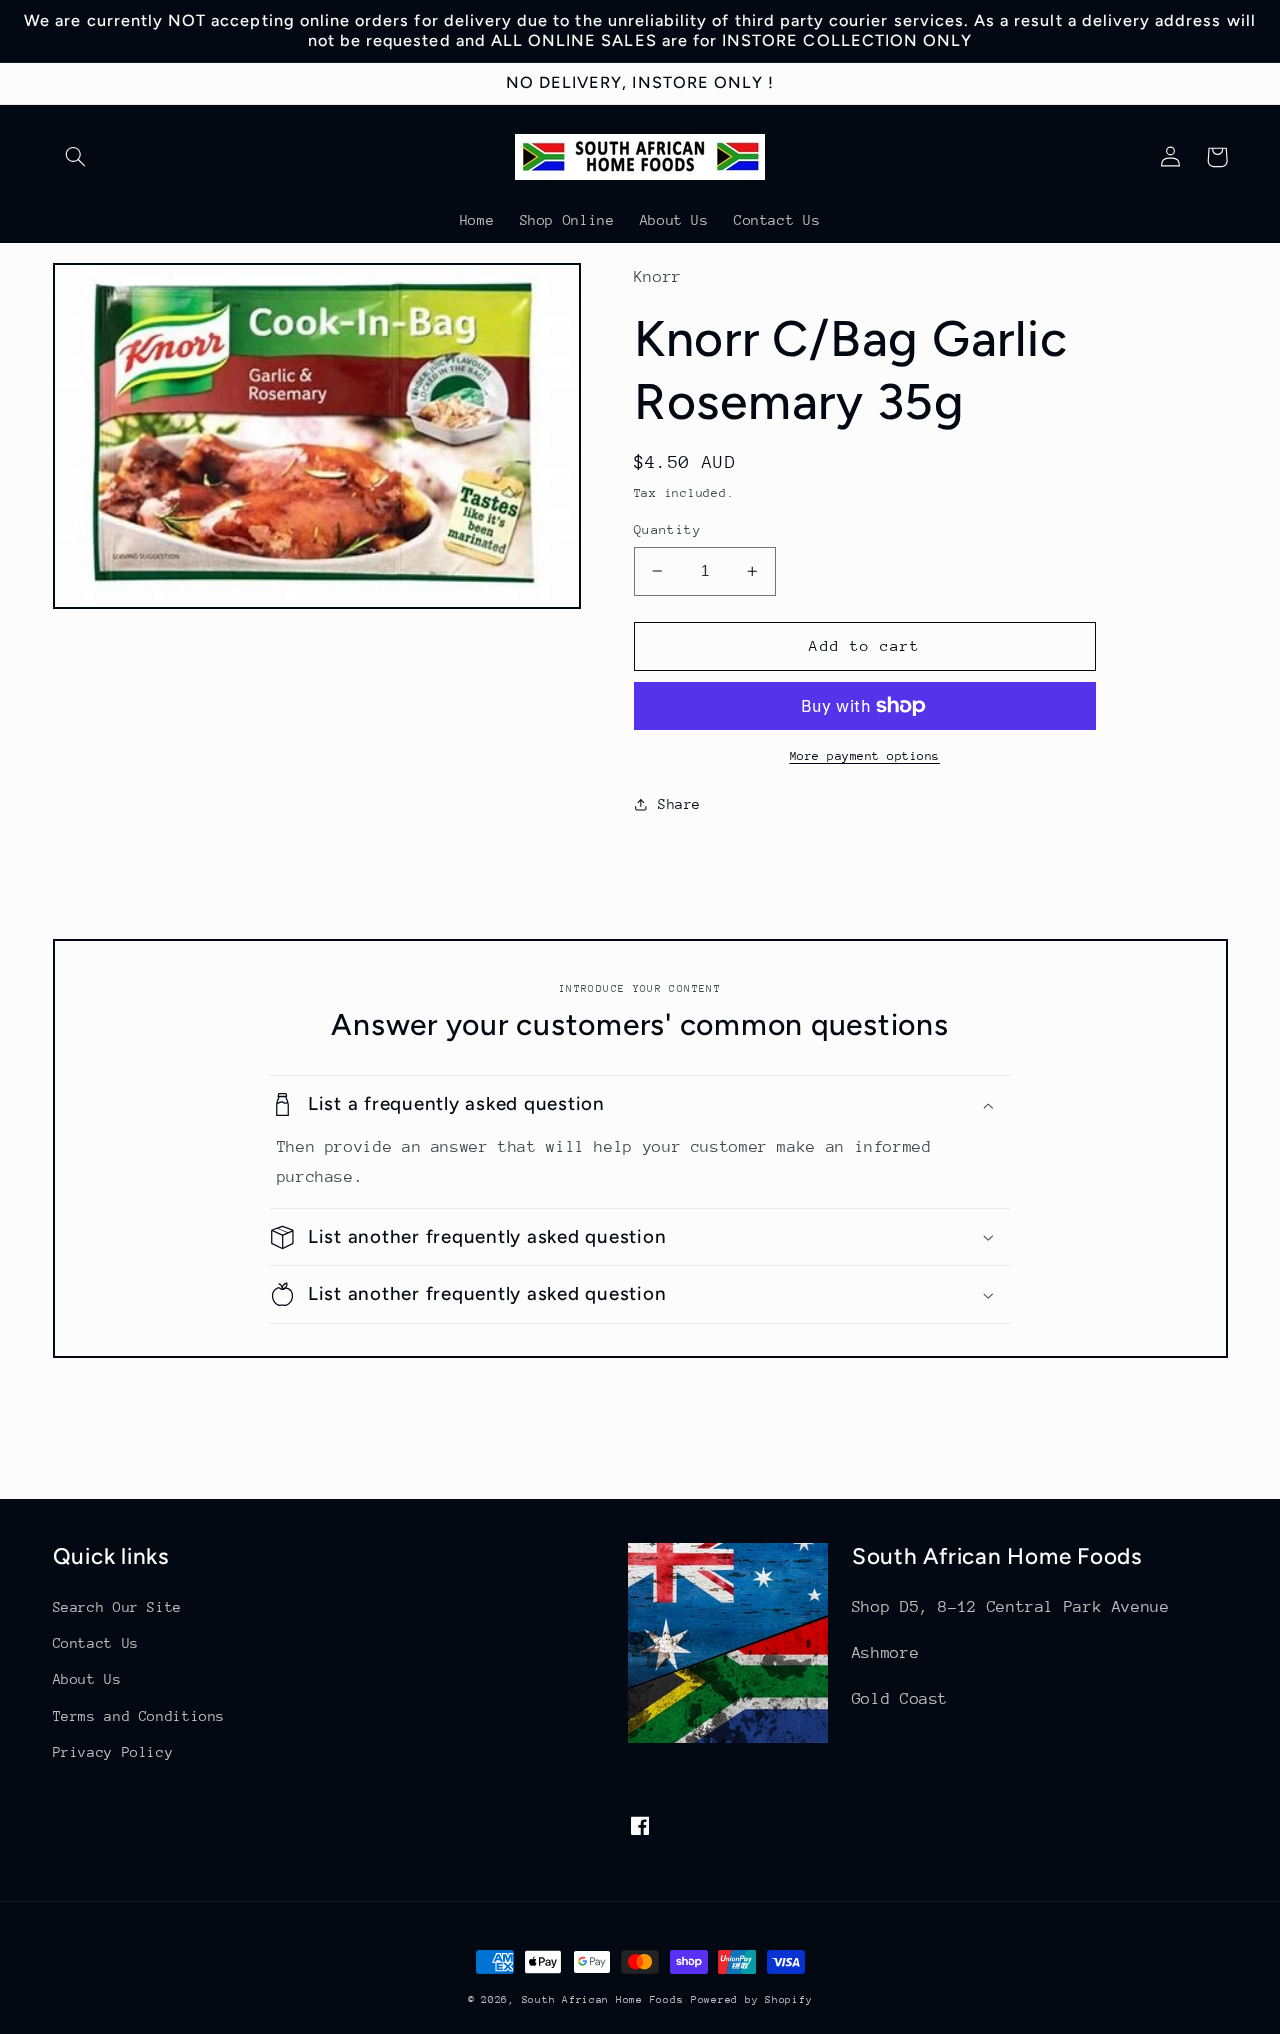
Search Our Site (117, 1607)
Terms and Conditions (139, 1716)
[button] (76, 157)
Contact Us (96, 1643)
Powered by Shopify (751, 2000)
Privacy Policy (113, 1752)
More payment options (865, 756)
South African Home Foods (603, 2000)
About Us (87, 1679)
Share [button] (679, 804)
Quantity (667, 529)
